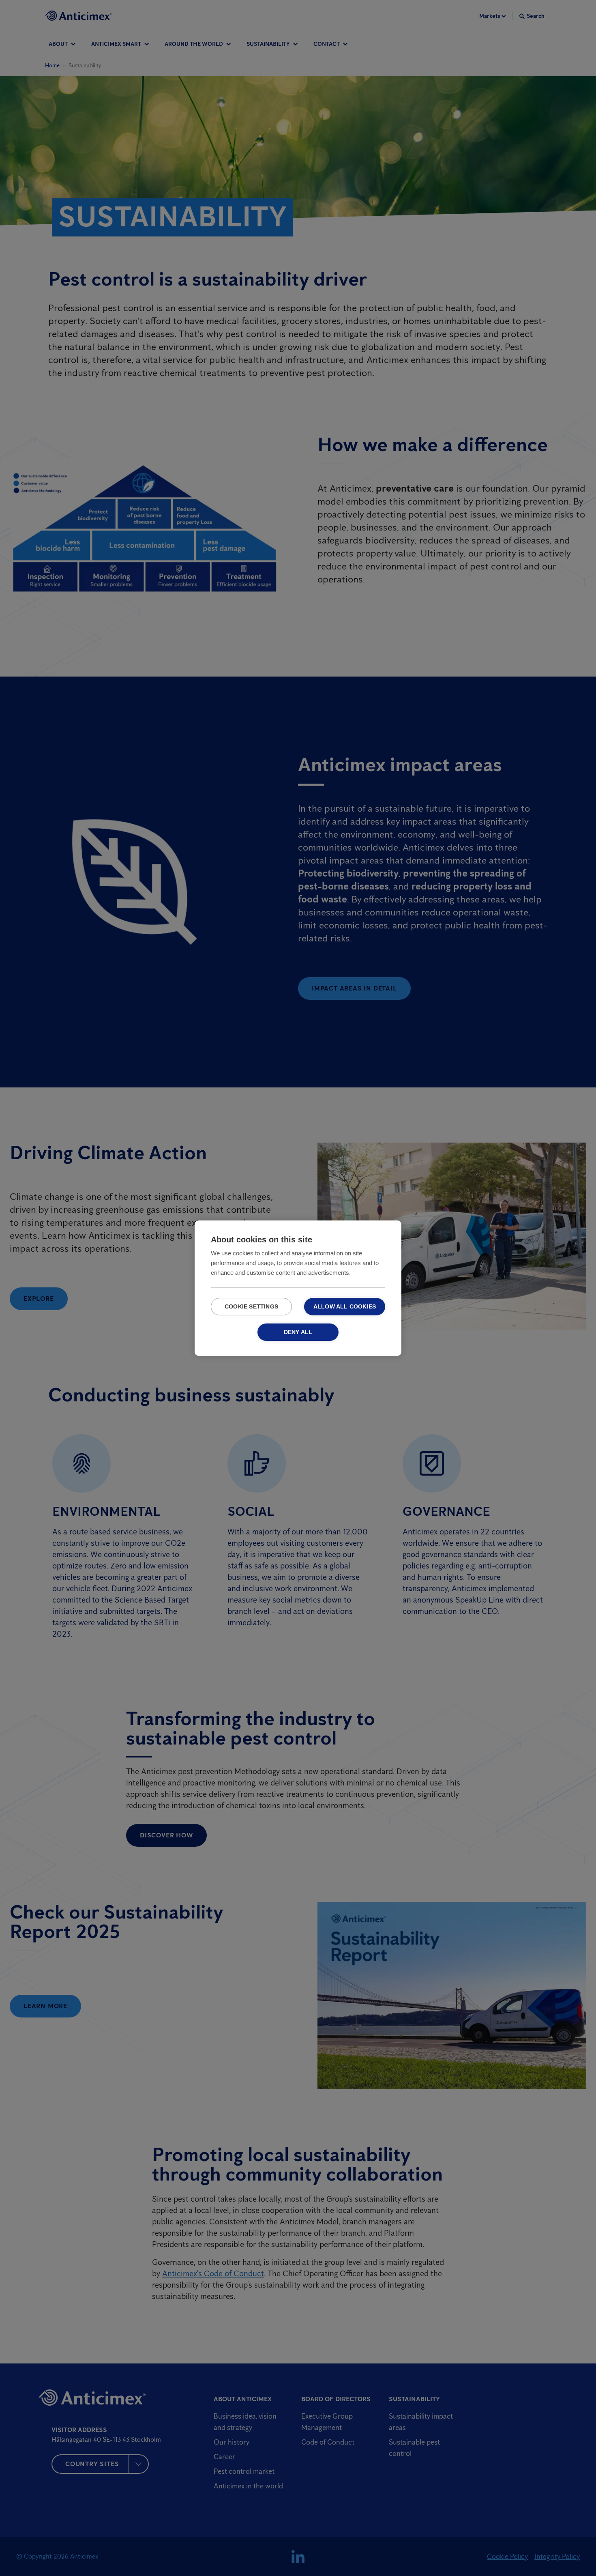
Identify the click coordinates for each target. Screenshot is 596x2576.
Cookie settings (251, 1307)
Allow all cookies (345, 1307)
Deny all (298, 1332)
